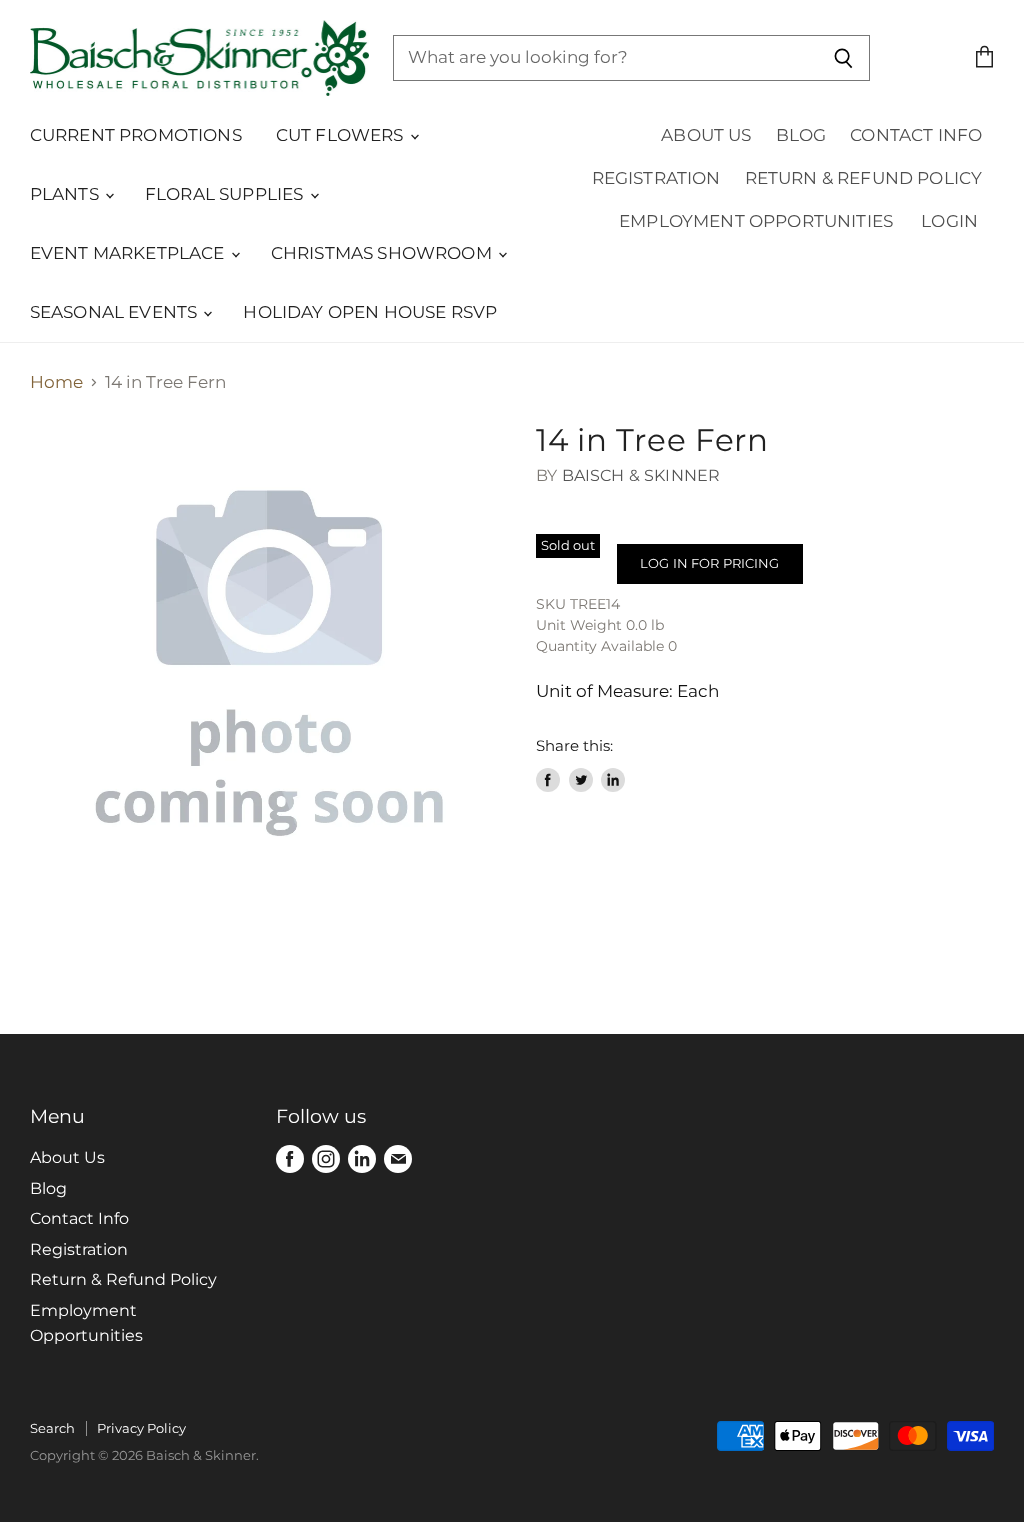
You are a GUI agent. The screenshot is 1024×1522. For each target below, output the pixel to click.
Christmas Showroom (383, 253)
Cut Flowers (342, 135)
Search (52, 1428)
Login (949, 221)
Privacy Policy (141, 1428)
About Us (706, 135)
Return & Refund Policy (864, 178)
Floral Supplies (226, 194)
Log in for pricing (709, 563)
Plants (66, 194)
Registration (656, 178)
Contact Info (916, 135)
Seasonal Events (116, 312)
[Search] (843, 58)
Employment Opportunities (756, 221)
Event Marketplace (129, 253)
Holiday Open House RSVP (370, 312)
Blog (801, 135)
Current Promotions (136, 135)
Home (56, 382)
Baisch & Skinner (641, 475)
